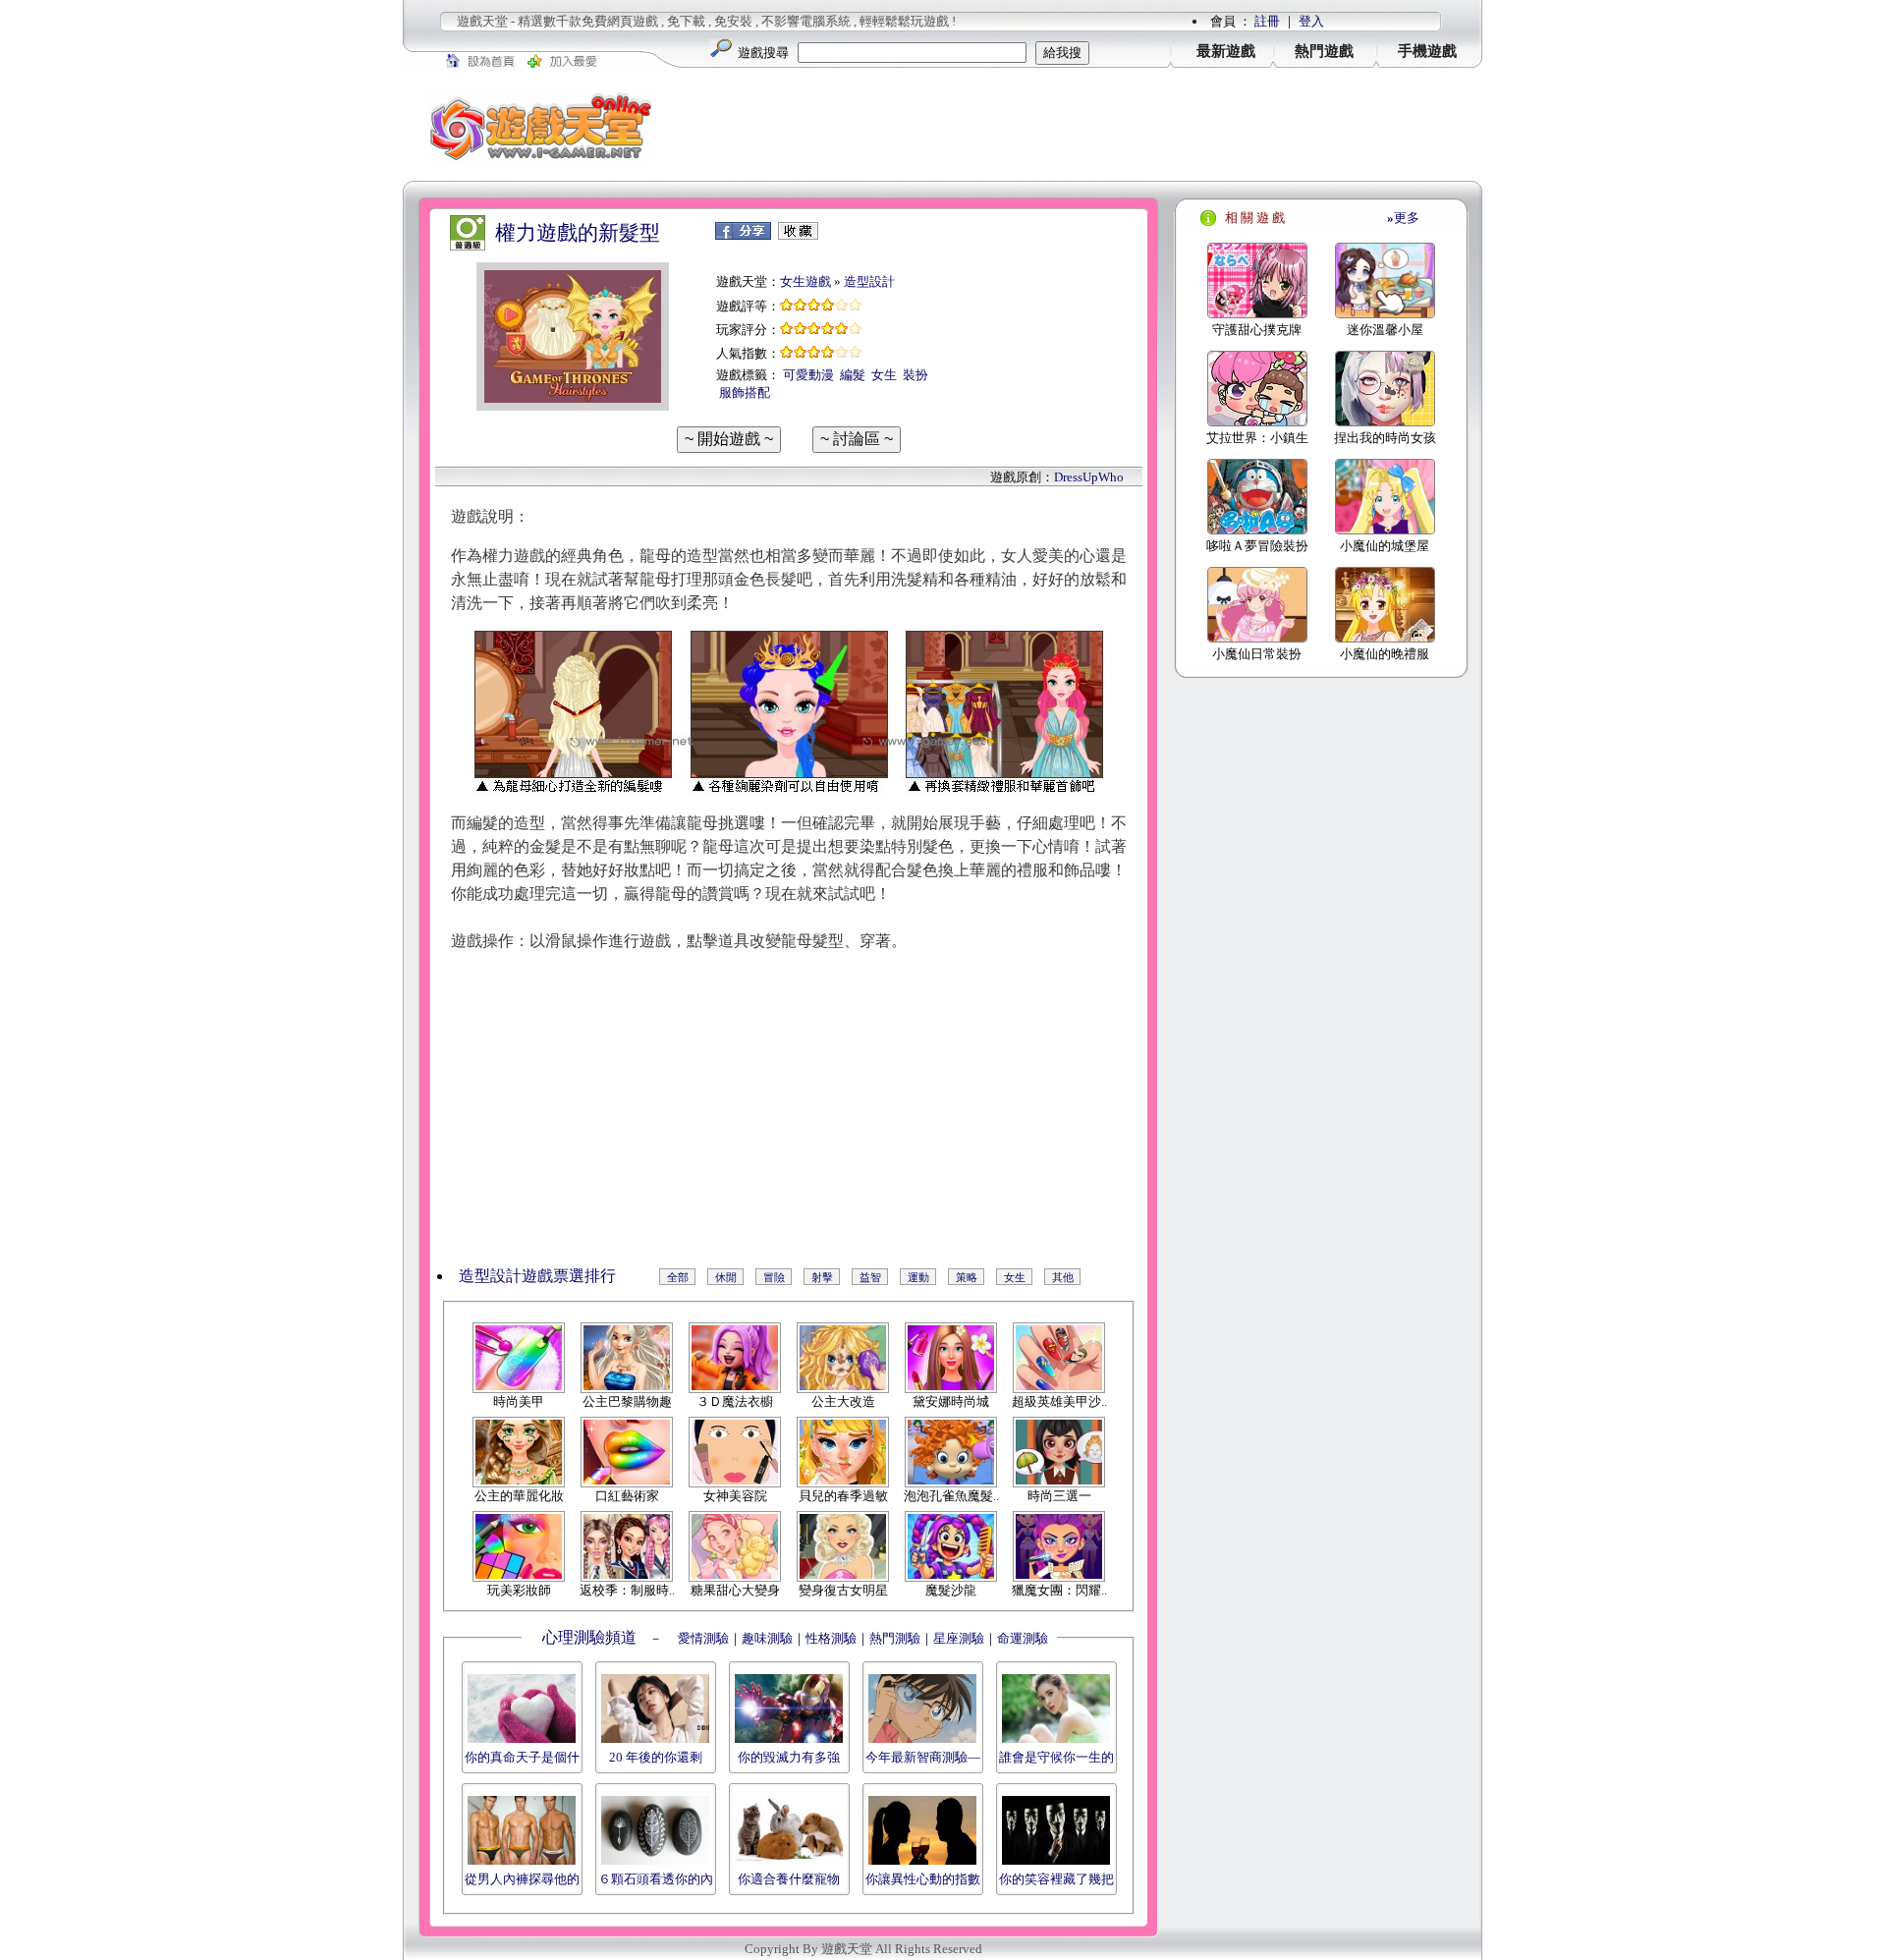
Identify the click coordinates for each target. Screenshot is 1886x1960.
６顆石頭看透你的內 (656, 1879)
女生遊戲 (805, 281)
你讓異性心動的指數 (923, 1879)
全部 (678, 1277)
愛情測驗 (702, 1638)
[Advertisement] (1081, 127)
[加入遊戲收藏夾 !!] (798, 235)
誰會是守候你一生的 (1056, 1757)
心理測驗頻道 (589, 1637)
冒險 (774, 1277)
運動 (918, 1277)
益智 (870, 1277)
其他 (1063, 1277)
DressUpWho (1089, 477)
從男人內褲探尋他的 (522, 1879)
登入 (1311, 21)
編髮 (853, 375)
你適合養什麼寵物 (789, 1879)
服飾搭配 (745, 392)
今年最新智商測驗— (923, 1757)
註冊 (1267, 21)
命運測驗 (1023, 1638)
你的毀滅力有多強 (789, 1757)
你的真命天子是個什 (522, 1757)
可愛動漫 (808, 375)
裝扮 (915, 375)
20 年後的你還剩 (656, 1757)
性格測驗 (831, 1638)
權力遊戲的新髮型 (578, 233)
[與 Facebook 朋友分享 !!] (743, 235)
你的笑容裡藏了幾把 (1056, 1879)
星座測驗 (959, 1638)
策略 (967, 1277)
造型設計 (869, 281)
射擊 (822, 1277)
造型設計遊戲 (506, 1276)
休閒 (726, 1277)
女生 (884, 375)
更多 (1403, 218)
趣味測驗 (767, 1638)
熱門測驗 (895, 1638)
